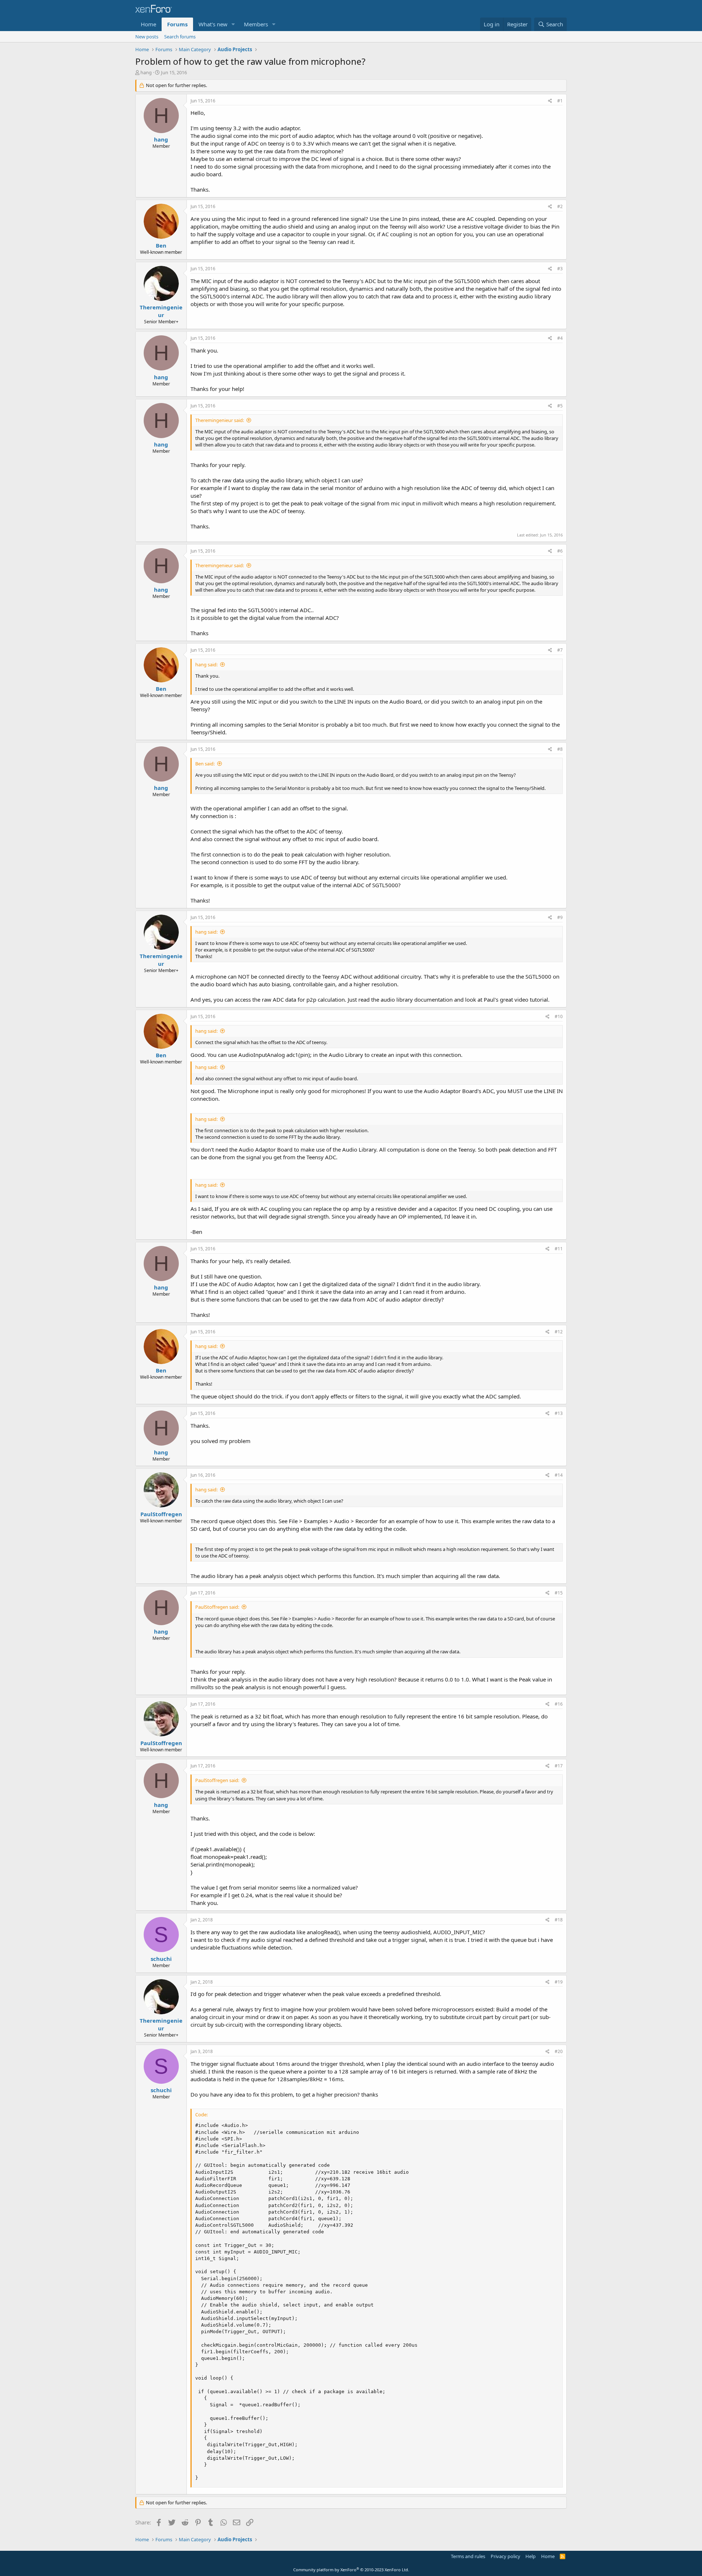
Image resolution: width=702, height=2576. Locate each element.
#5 (560, 406)
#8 (560, 749)
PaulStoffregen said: (217, 1607)
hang (146, 72)
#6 (560, 551)
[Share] (550, 101)
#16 (559, 1704)
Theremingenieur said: (220, 420)
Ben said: (205, 764)
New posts (147, 37)
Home (148, 24)
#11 (559, 1249)
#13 (559, 1413)
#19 (559, 1982)
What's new (213, 24)
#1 (560, 101)
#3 (560, 269)
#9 (560, 917)
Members (256, 24)
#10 (559, 1016)
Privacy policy (505, 2556)
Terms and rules (468, 2556)
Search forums (180, 37)
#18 (559, 1920)
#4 (560, 338)
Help (531, 2556)
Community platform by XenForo (351, 2570)
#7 (560, 650)
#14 (559, 1475)
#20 (559, 2051)
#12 (559, 1332)
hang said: (206, 664)
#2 (560, 206)
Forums (177, 24)
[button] (233, 24)
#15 (559, 1593)
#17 (559, 1766)
